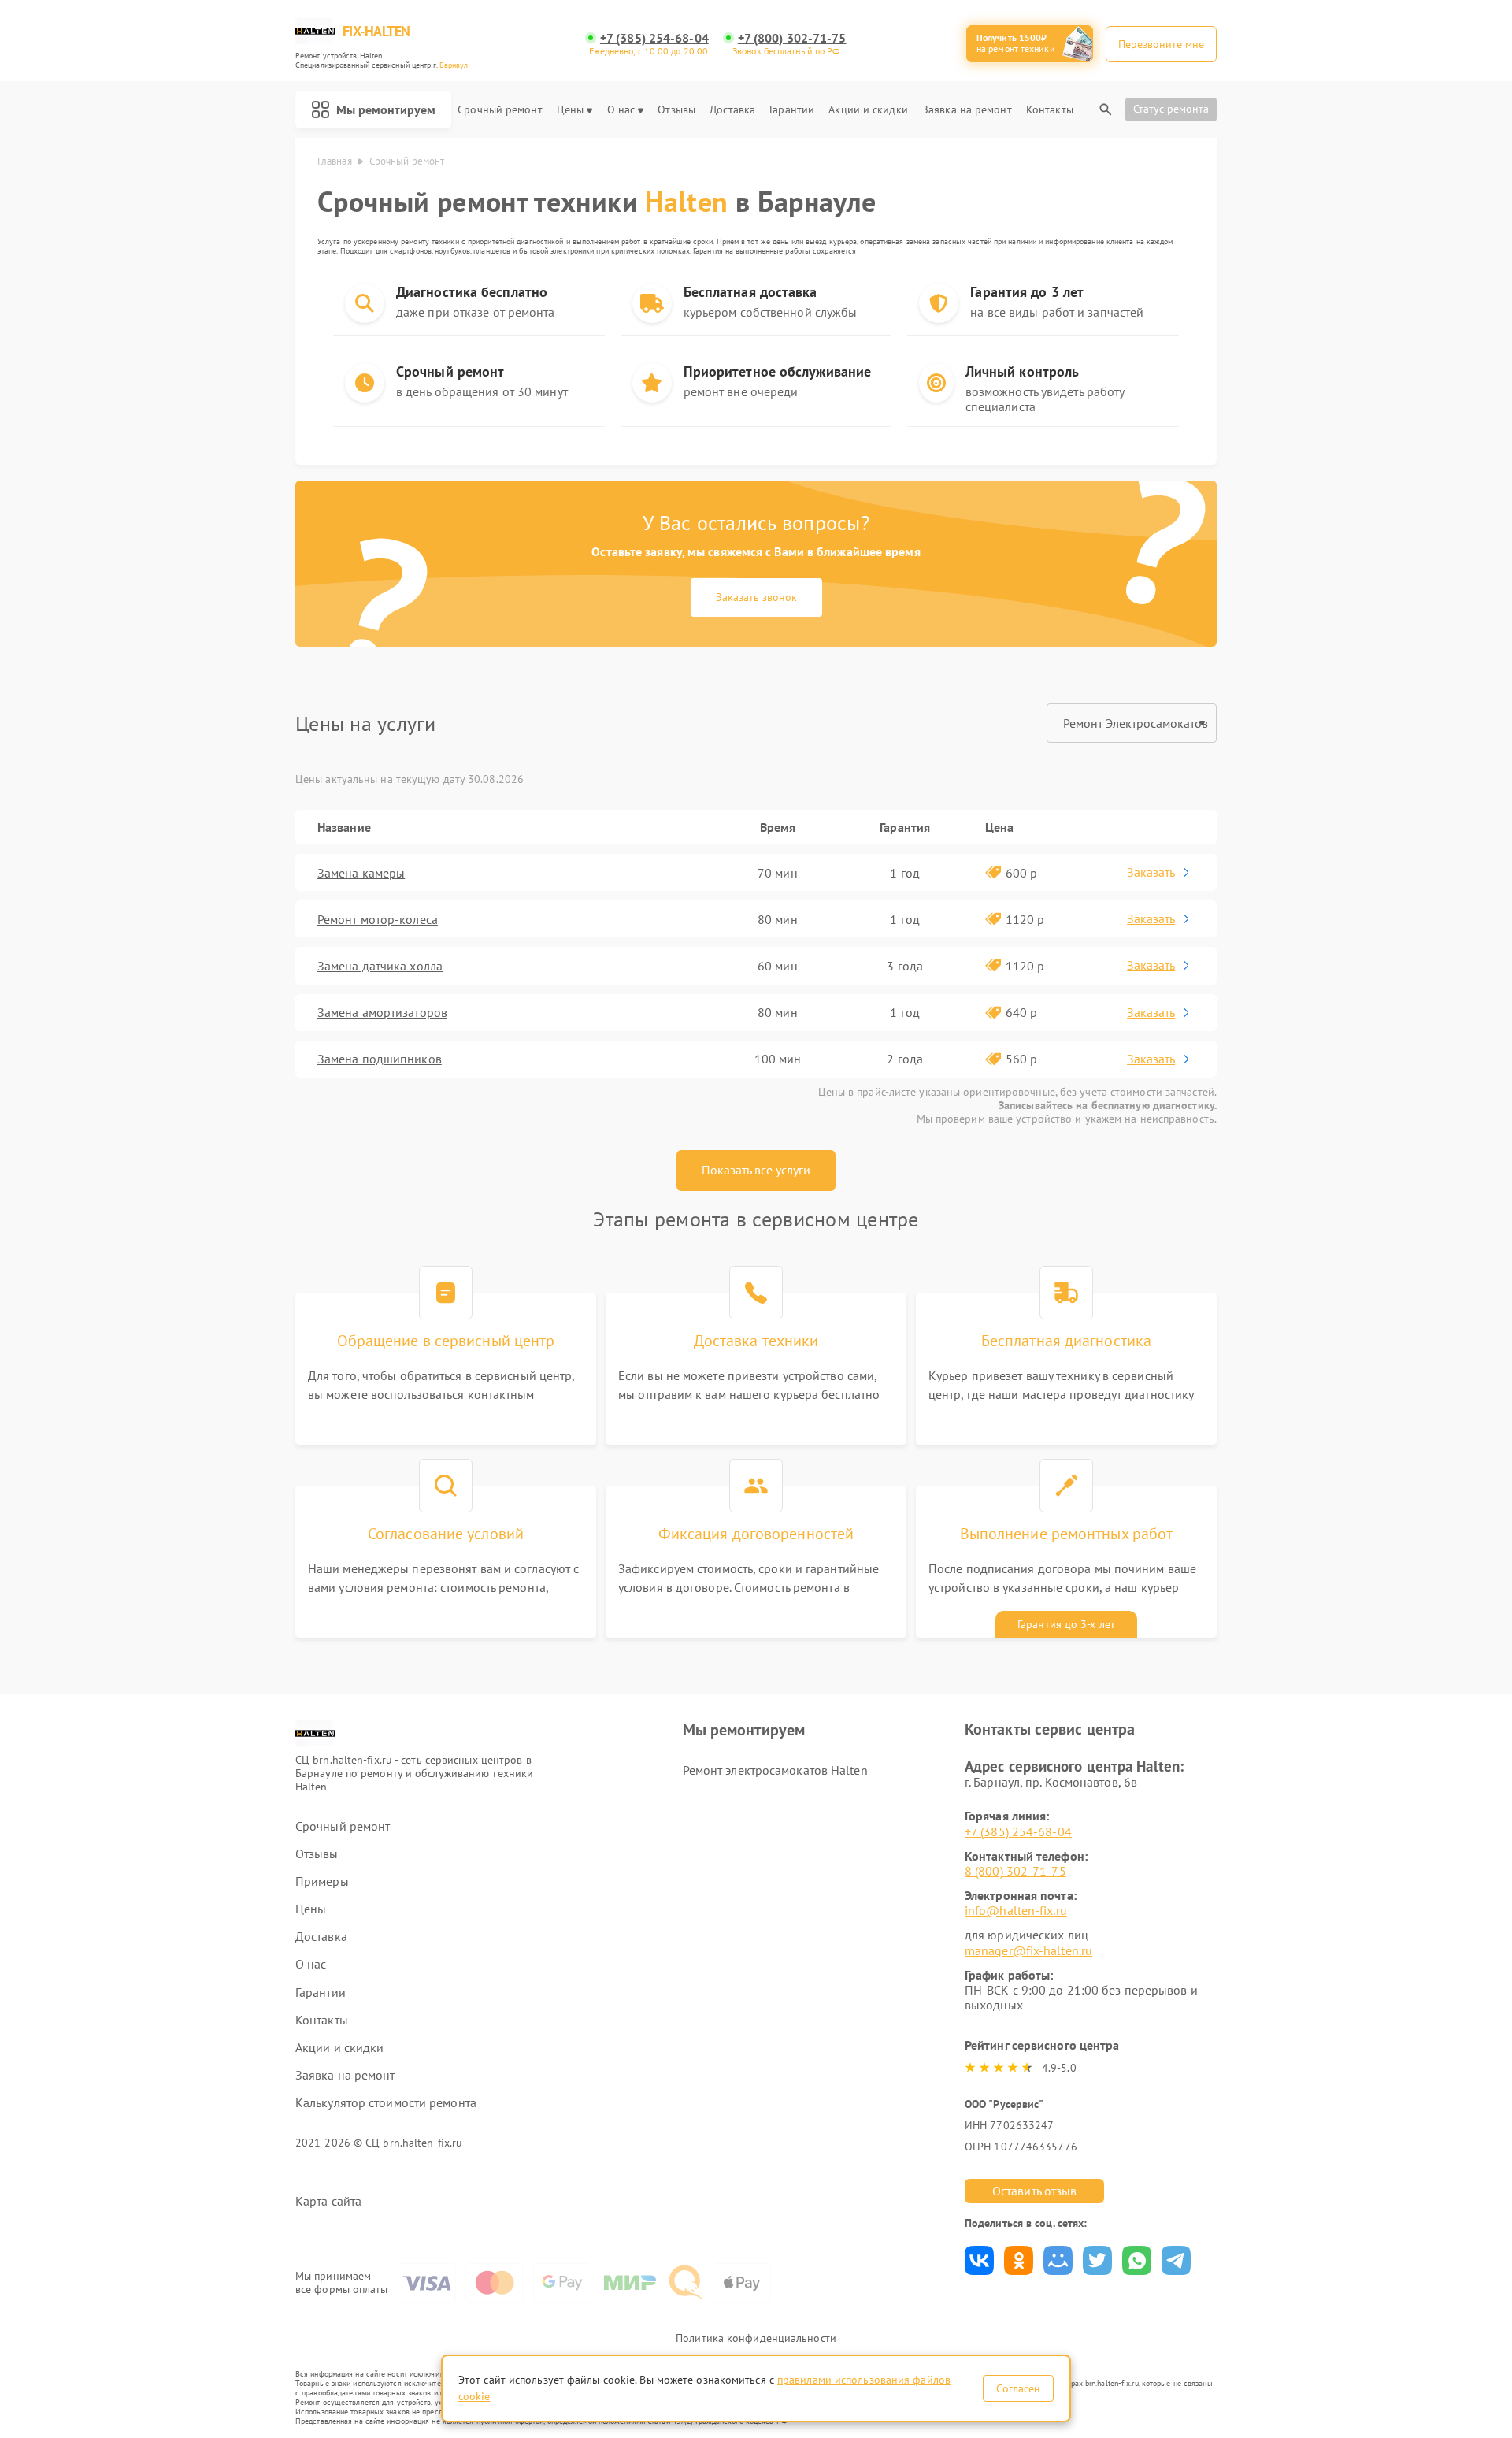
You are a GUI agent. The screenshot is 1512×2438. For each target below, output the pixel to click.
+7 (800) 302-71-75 (792, 38)
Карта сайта (328, 2201)
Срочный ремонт (500, 110)
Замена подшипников (380, 1059)
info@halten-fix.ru (1016, 1910)
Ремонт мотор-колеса (378, 919)
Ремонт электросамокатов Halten (775, 1770)
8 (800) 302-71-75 (1015, 1871)
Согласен (1018, 2388)
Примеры (322, 1881)
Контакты (1050, 110)
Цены (570, 110)
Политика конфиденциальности (756, 2338)
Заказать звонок (756, 597)
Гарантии (792, 110)
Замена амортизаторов (382, 1012)
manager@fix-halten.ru (1028, 1950)
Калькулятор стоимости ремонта (386, 2103)
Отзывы (676, 110)
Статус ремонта (1171, 109)
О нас (621, 110)
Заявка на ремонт (967, 110)
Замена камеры (361, 873)
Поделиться (979, 2260)
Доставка (732, 110)
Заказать (1151, 872)
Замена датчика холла (380, 966)
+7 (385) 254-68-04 (654, 38)
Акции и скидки (868, 110)
